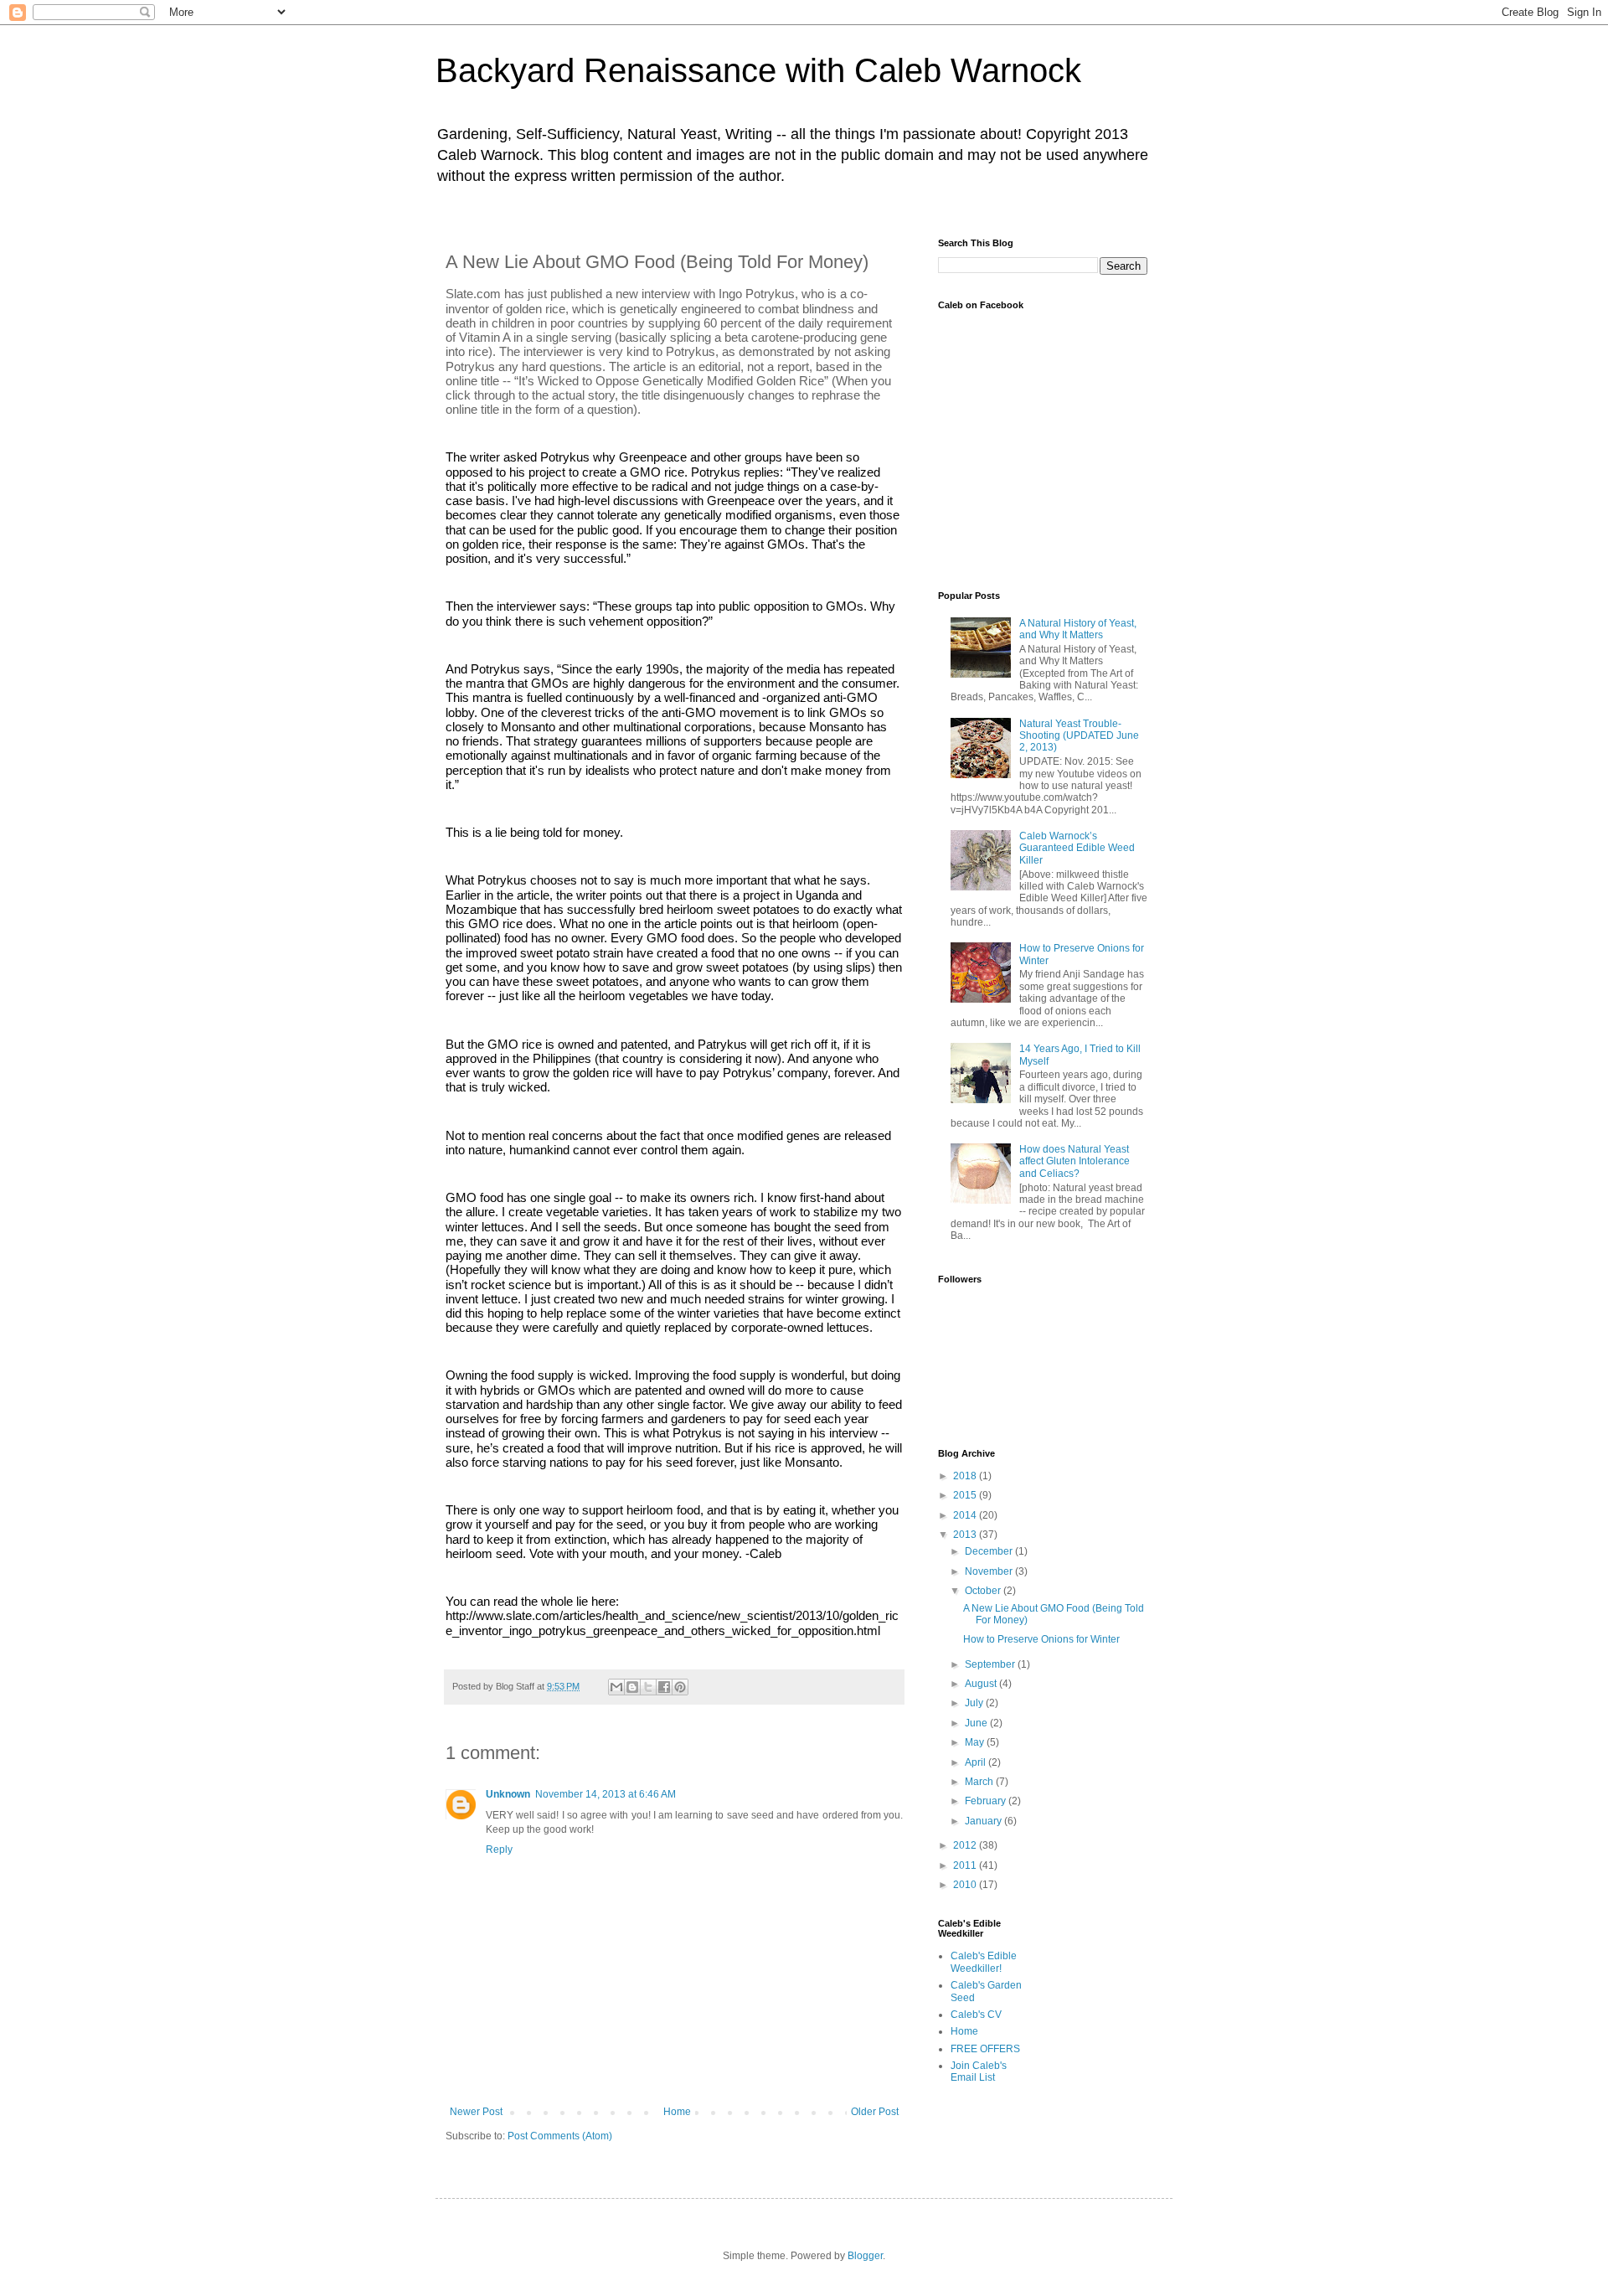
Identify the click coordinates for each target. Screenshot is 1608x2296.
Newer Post (476, 2112)
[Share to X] (648, 1687)
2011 (966, 1865)
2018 (966, 1476)
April (977, 1762)
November (990, 1571)
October (984, 1591)
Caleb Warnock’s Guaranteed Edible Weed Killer (1077, 848)
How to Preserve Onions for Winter (1041, 1639)
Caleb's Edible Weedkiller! (984, 1962)
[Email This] (616, 1687)
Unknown (508, 1794)
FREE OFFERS (985, 2049)
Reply (499, 1850)
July (975, 1703)
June (977, 1723)
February (987, 1801)
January (984, 1821)
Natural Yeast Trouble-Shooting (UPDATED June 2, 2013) (1079, 736)
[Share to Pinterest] (680, 1687)
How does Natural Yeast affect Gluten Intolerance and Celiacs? (1075, 1161)
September (991, 1664)
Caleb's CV (976, 2015)
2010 (966, 1885)
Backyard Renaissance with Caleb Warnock (758, 70)
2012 (966, 1845)
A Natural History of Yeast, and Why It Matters (1078, 629)
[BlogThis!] (632, 1687)
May (976, 1742)
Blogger (865, 2256)
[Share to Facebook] (664, 1687)
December (990, 1551)
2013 (966, 1535)
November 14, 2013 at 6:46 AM (606, 1794)
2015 (966, 1495)
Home (677, 2112)
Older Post (875, 2112)
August (982, 1684)
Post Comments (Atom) (560, 2136)
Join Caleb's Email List (979, 2072)
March (980, 1782)
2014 (966, 1515)
